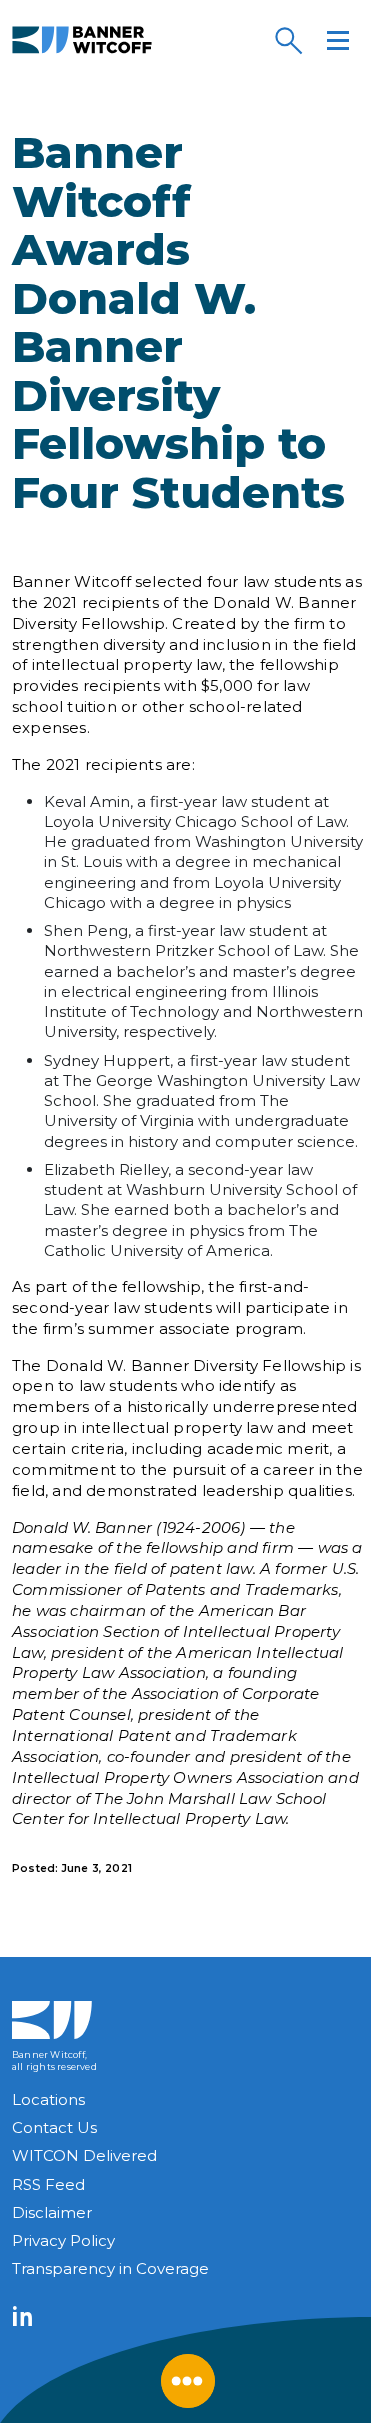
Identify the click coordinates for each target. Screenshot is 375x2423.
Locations (48, 2099)
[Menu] (338, 40)
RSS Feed (48, 2184)
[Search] (288, 40)
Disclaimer (52, 2212)
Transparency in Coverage (110, 2268)
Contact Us (54, 2127)
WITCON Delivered (84, 2155)
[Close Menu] (188, 2381)
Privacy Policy (63, 2240)
